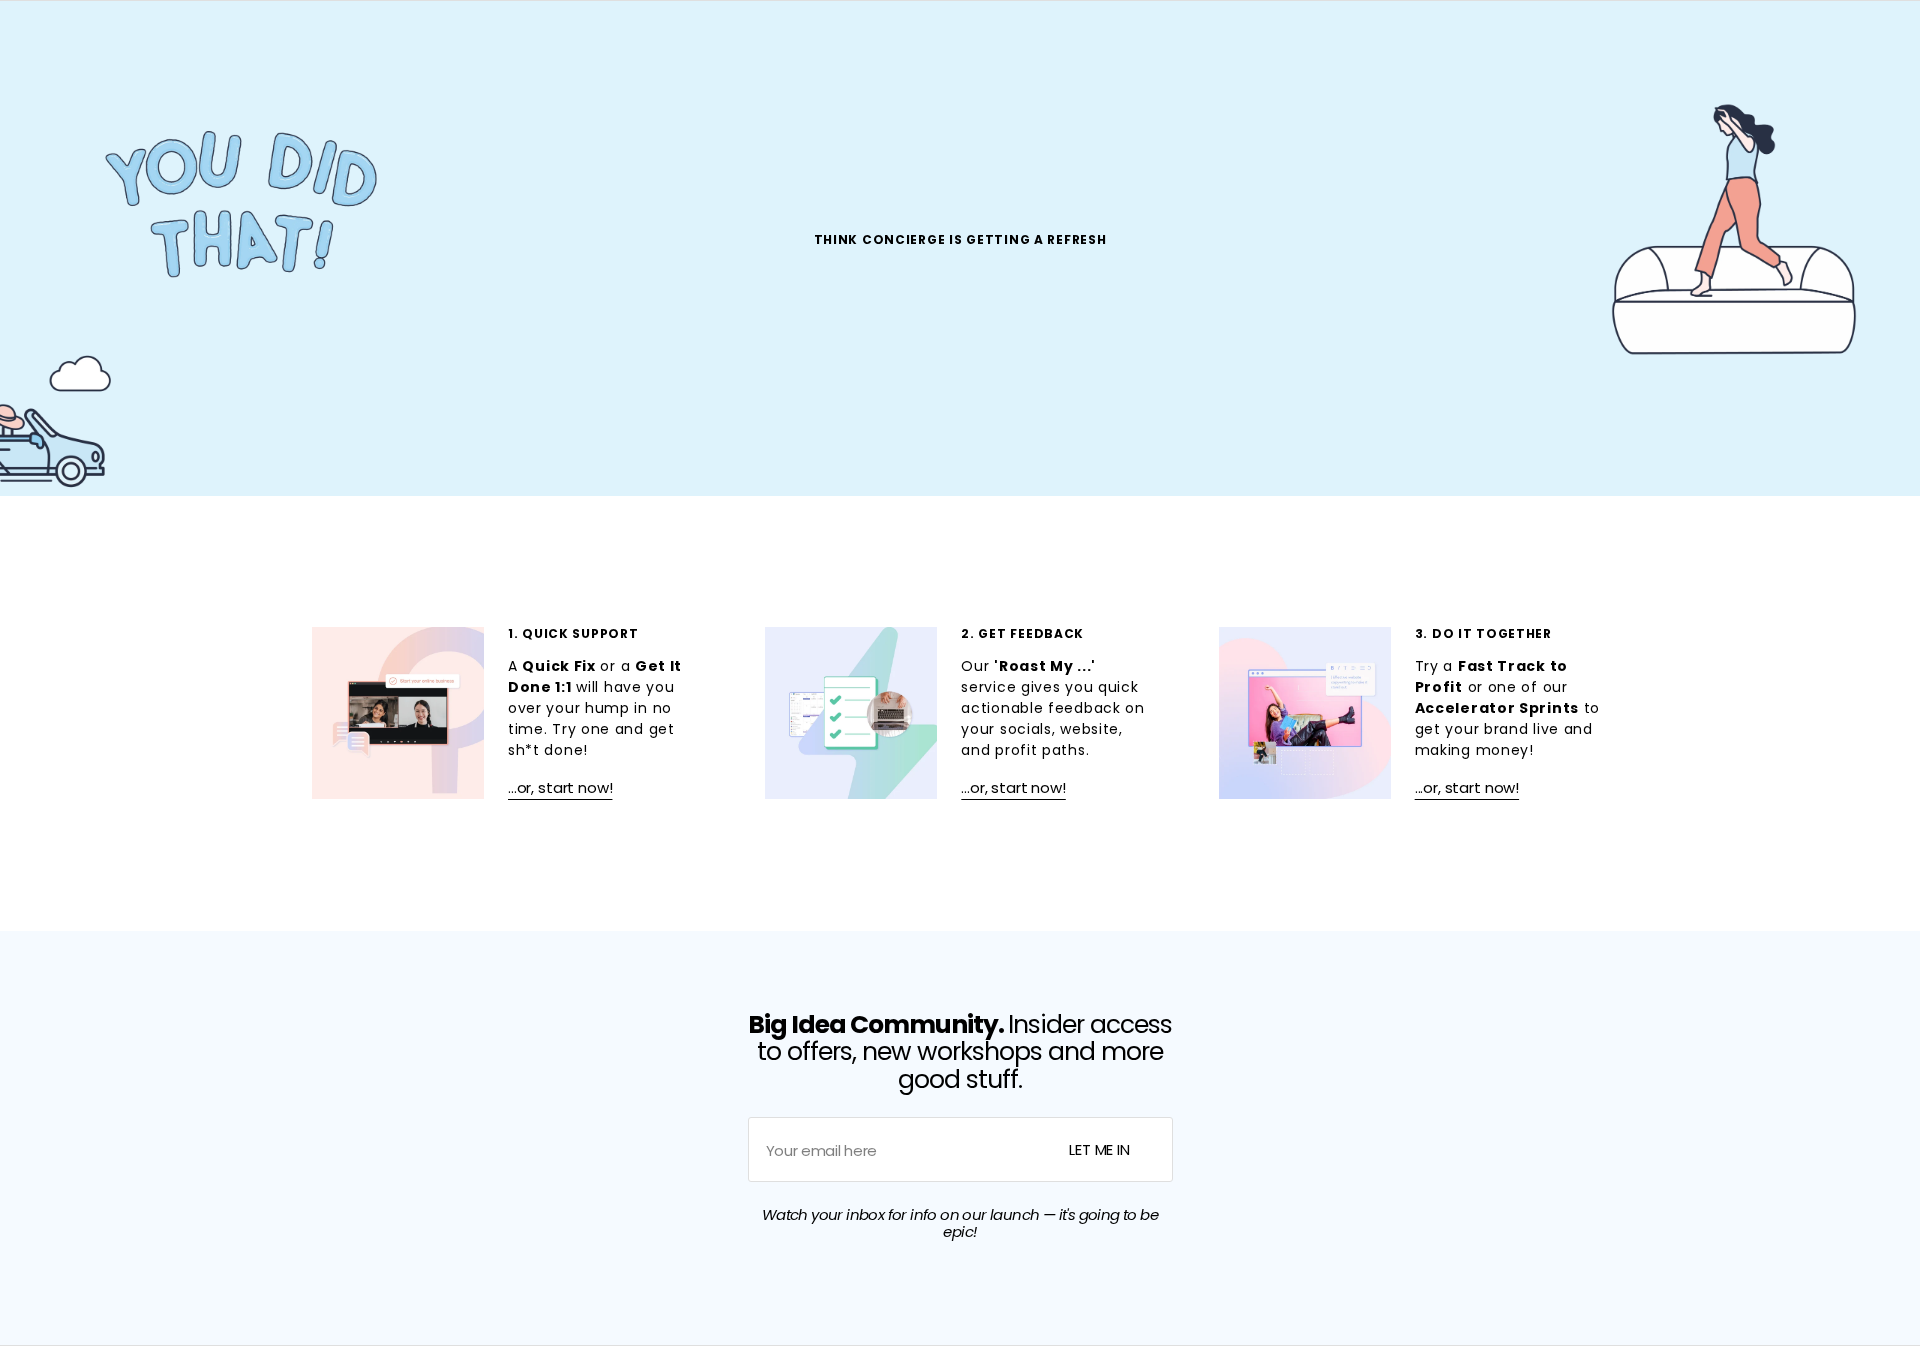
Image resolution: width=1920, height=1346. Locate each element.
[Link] (506, 713)
